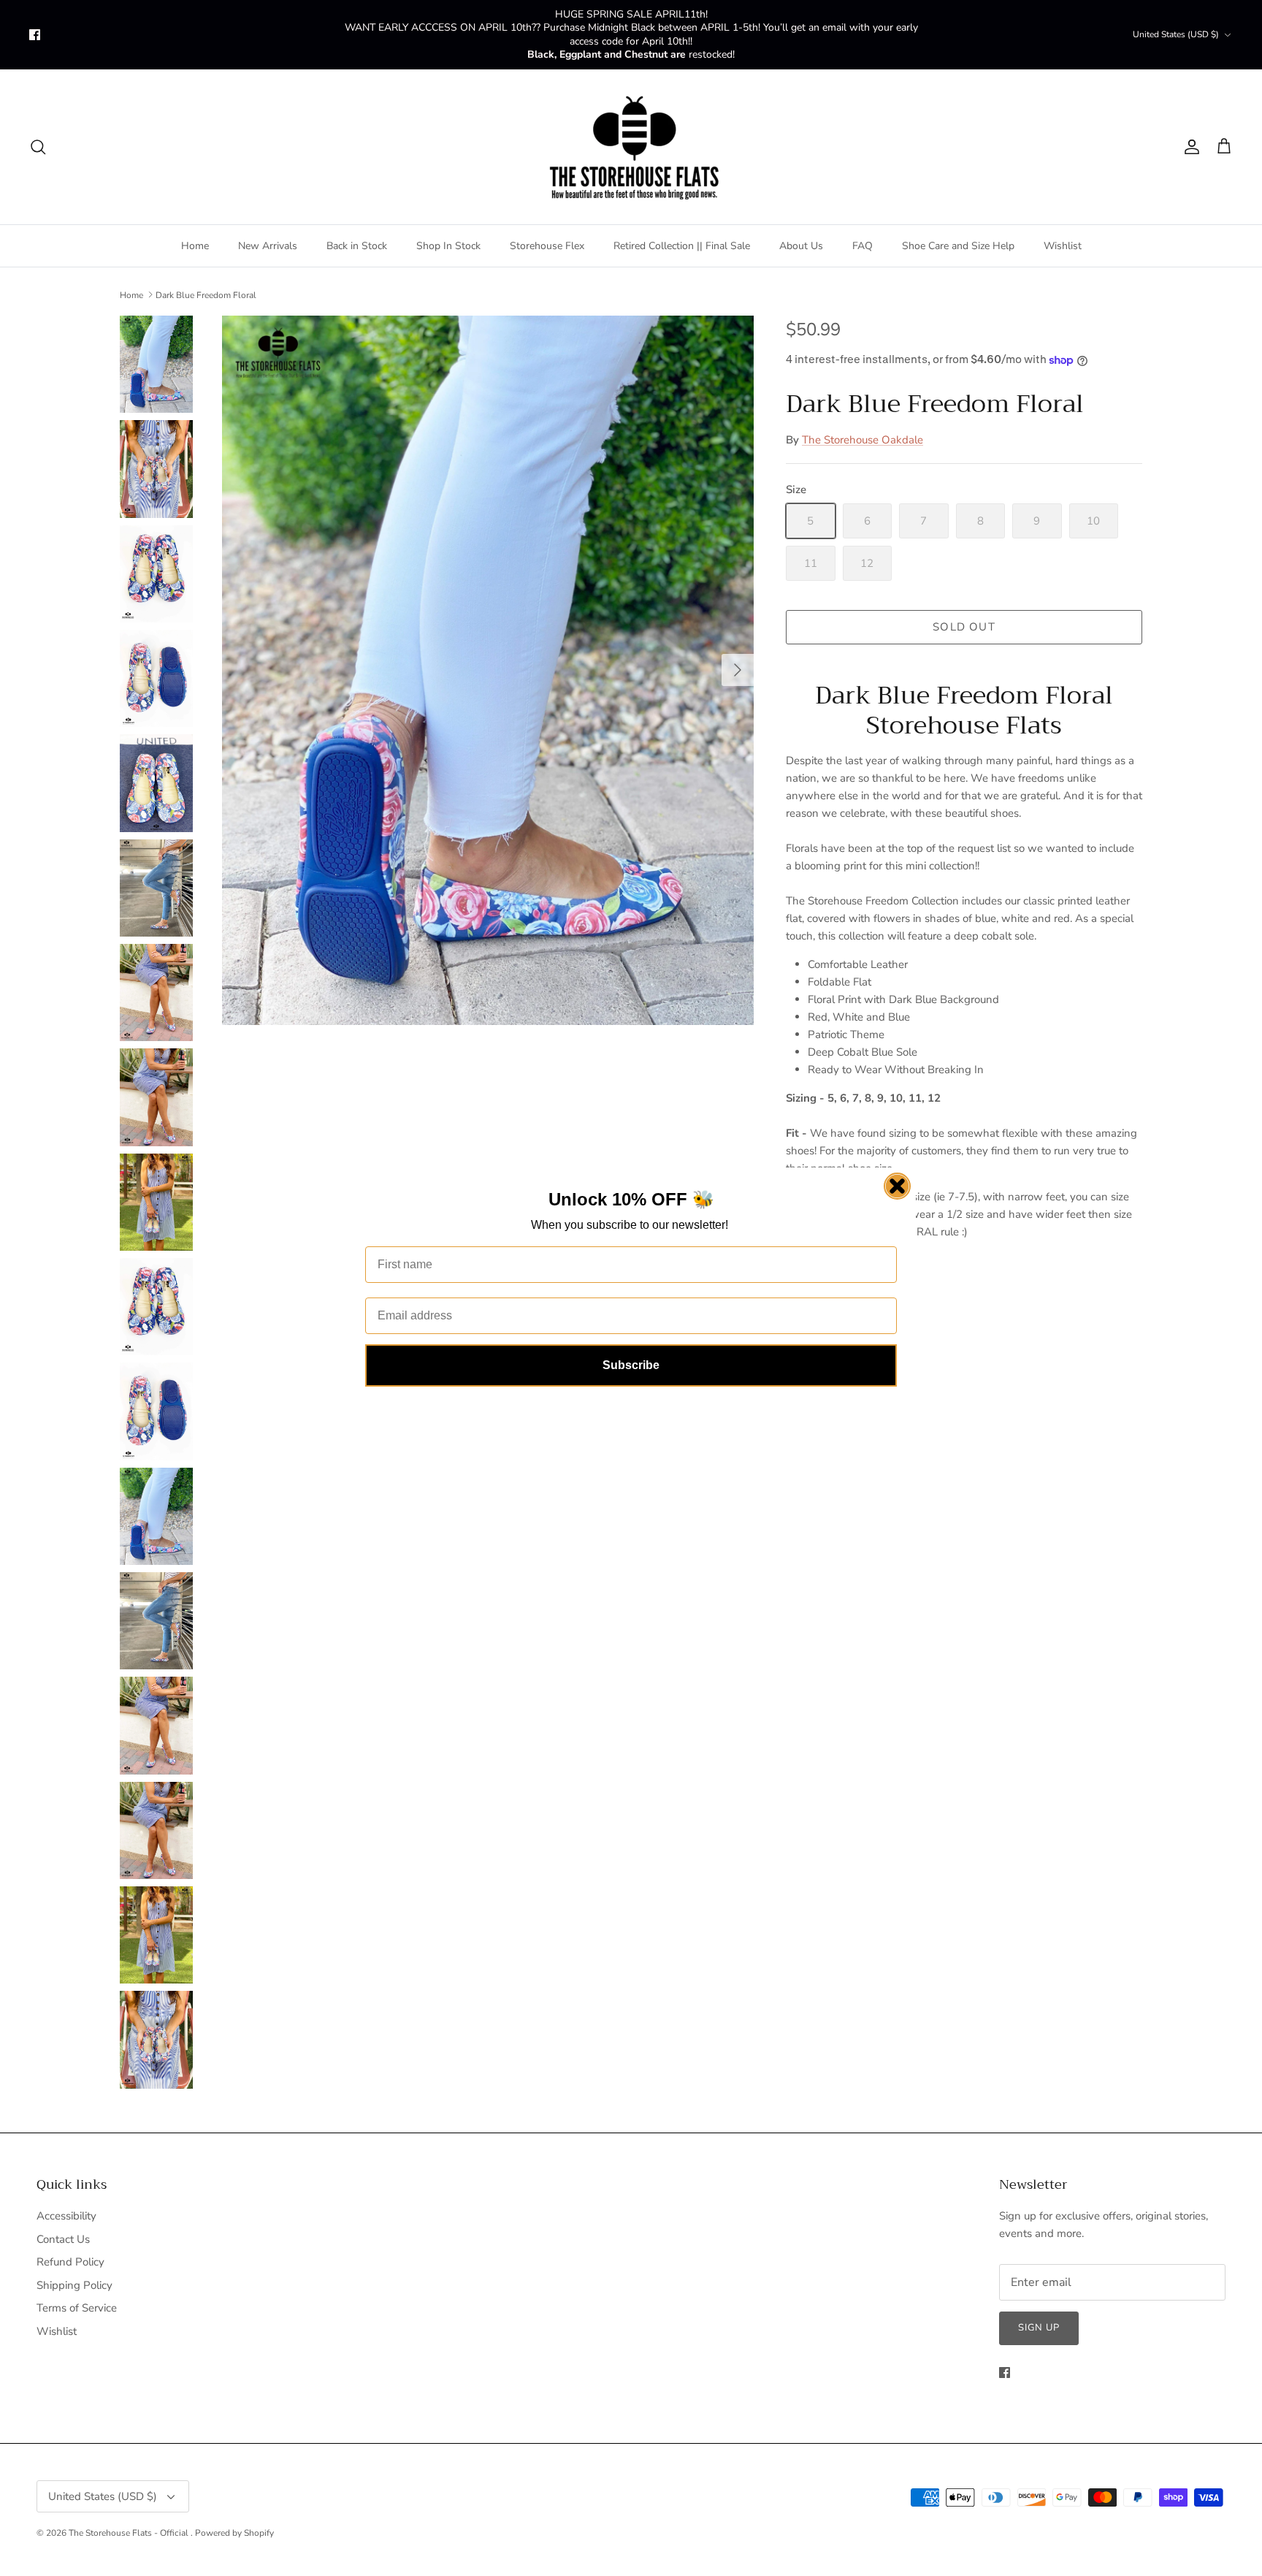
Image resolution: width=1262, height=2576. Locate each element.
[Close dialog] (897, 1186)
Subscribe (631, 1365)
